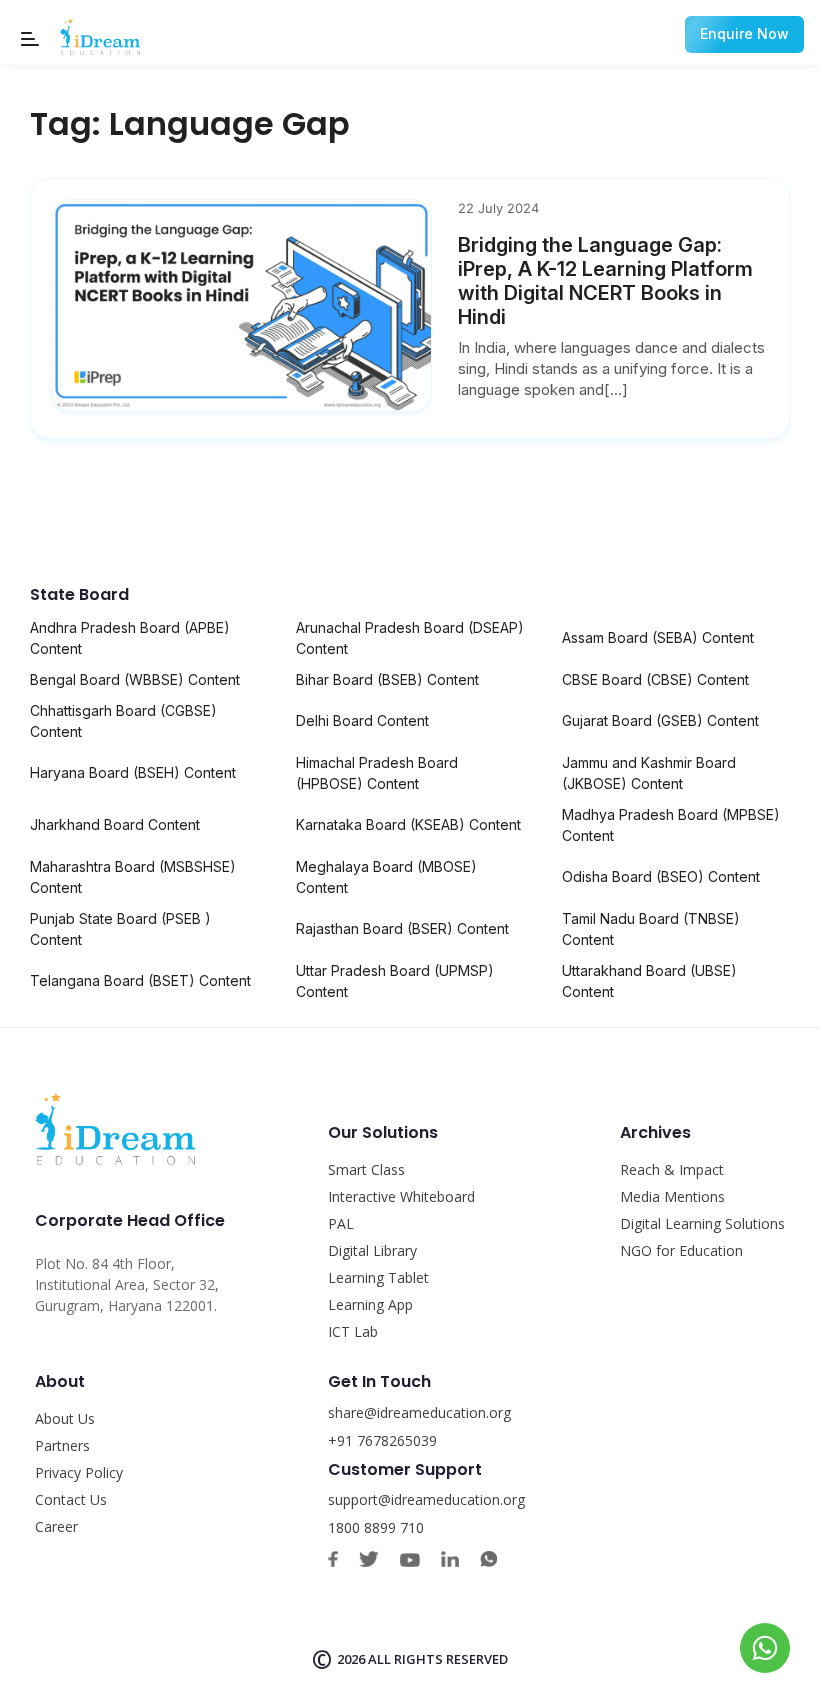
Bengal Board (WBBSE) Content (135, 679)
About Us (65, 1418)
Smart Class (366, 1169)
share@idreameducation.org (419, 1412)
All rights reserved (438, 1659)
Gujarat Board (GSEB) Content (660, 720)
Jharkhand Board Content (115, 824)
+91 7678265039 (382, 1440)
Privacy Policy (79, 1472)
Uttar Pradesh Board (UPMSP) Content (395, 981)
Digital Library (372, 1250)
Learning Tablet (378, 1277)
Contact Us (71, 1499)
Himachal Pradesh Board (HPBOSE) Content (377, 773)
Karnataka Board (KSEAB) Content (408, 824)
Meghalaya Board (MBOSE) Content (386, 877)
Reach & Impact (672, 1169)
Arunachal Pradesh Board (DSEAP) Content (410, 638)
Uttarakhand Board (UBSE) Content (649, 981)
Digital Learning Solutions (702, 1223)
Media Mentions (672, 1196)
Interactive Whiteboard (401, 1196)
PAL (341, 1223)
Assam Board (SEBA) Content (658, 637)
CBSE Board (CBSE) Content (655, 679)
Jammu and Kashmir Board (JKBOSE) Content (649, 773)
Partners (62, 1445)
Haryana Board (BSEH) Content (133, 772)
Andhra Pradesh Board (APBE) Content (130, 638)
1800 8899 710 (376, 1527)
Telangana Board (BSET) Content (140, 980)
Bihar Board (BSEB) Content (387, 679)
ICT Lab (353, 1331)
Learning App (370, 1304)
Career (56, 1526)
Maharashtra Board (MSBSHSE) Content (133, 877)
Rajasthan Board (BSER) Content (402, 928)
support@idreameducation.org (426, 1499)
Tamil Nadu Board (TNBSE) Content (651, 929)
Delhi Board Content (362, 720)
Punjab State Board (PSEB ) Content (120, 929)
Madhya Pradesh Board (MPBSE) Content (671, 825)
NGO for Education (681, 1250)
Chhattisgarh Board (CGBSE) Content (123, 721)
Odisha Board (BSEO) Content (661, 876)
